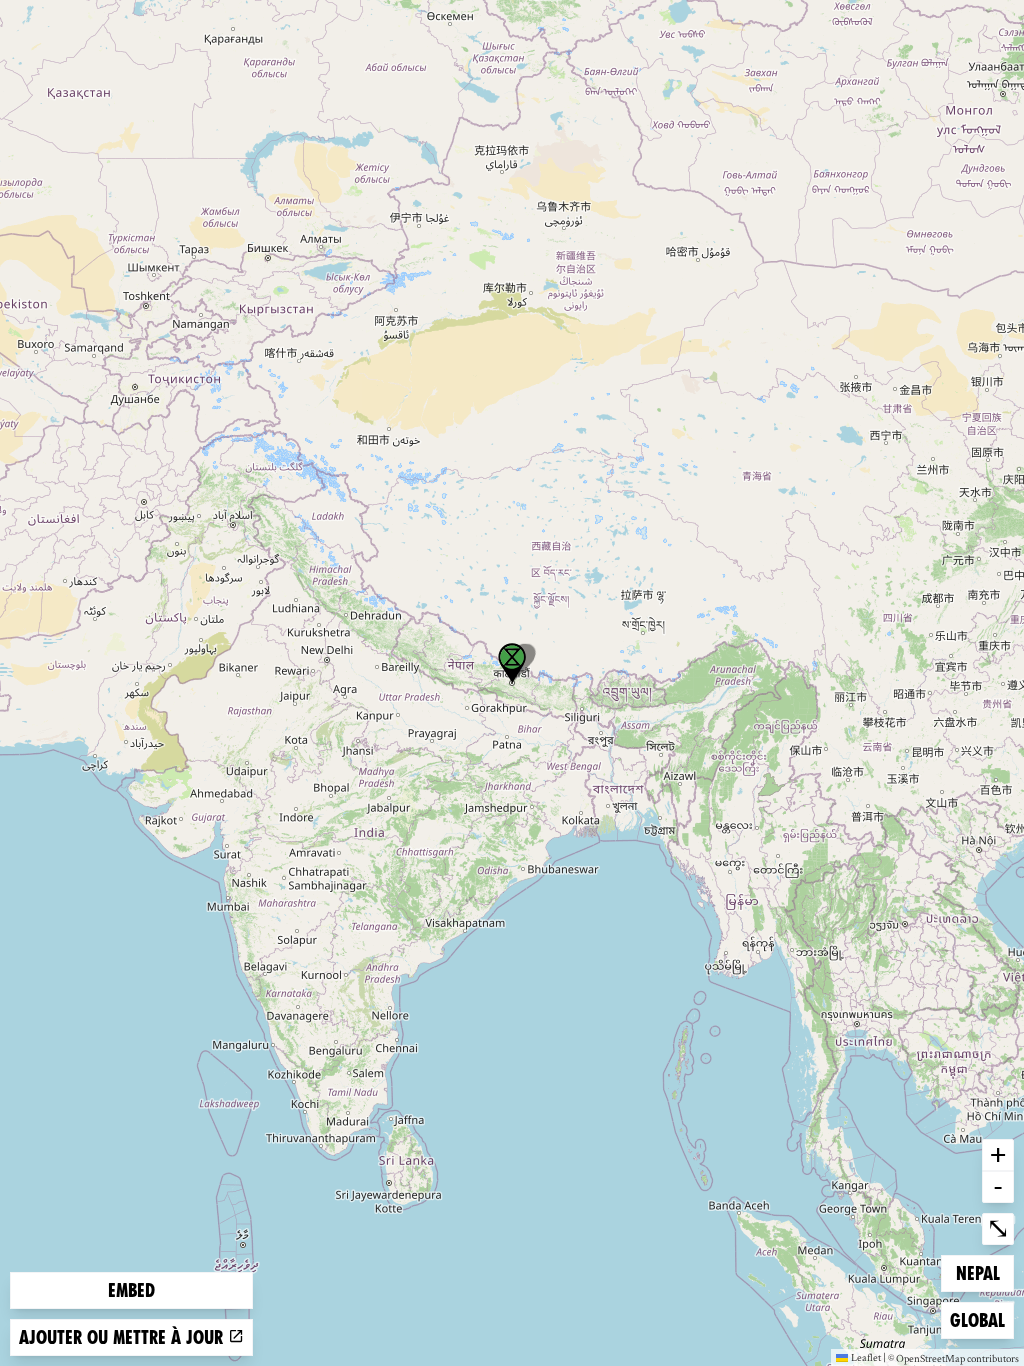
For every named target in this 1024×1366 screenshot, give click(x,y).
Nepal (984, 1273)
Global (981, 1320)
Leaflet (866, 1357)
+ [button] (998, 1154)
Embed (131, 1290)
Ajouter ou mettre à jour (123, 1337)
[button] (512, 663)
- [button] (998, 1186)
